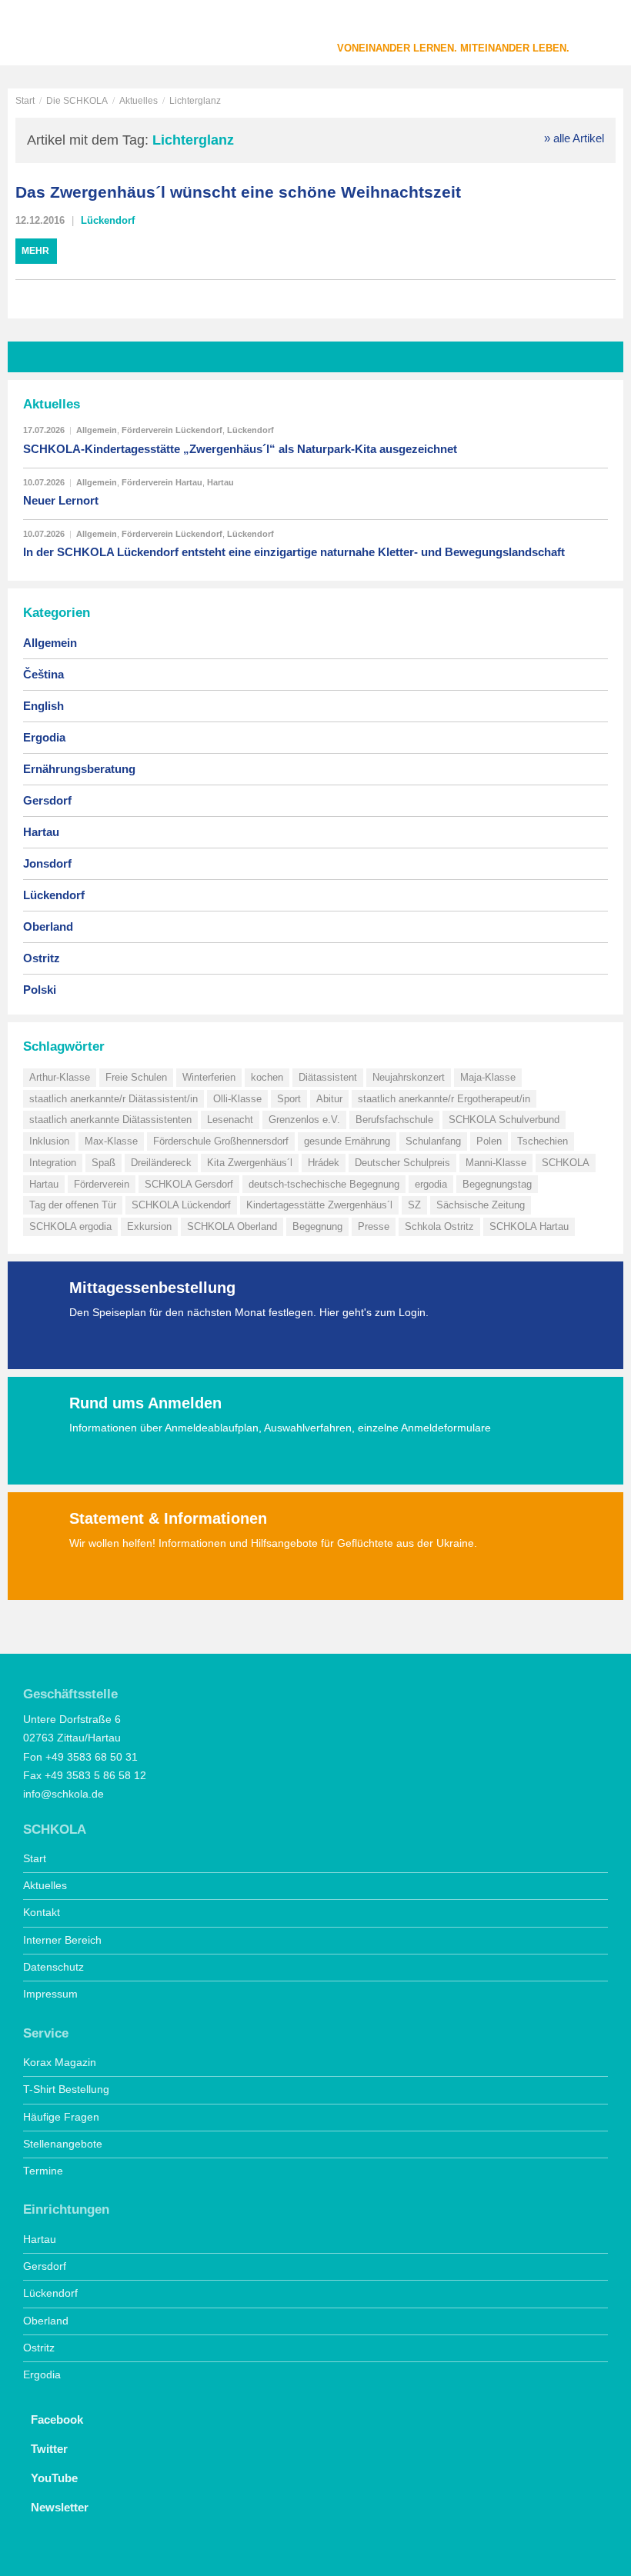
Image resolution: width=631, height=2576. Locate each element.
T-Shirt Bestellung (66, 2089)
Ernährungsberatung (79, 769)
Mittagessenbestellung (152, 1288)
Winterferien (209, 1077)
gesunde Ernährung (347, 1141)
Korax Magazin (60, 2063)
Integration (53, 1163)
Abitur (329, 1099)
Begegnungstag (497, 1184)
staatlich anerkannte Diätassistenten (110, 1120)
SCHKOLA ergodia (70, 1226)
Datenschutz (53, 1967)
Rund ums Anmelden (145, 1403)
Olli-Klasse (237, 1099)
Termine (43, 2171)
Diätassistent (328, 1077)
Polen (489, 1141)
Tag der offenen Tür (73, 1205)
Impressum (50, 1994)
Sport (289, 1099)
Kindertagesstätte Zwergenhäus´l (319, 1205)
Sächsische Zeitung (481, 1205)
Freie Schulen (136, 1077)
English (43, 706)
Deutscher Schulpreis (402, 1163)
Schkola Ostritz (439, 1226)
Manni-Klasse (496, 1163)
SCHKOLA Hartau (529, 1226)
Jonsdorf (47, 863)
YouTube (54, 2478)
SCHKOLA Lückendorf (181, 1205)
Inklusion (49, 1141)
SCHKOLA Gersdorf (189, 1184)
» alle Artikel (574, 138)
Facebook (57, 2419)
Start (25, 101)
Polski (40, 990)
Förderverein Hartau (162, 482)
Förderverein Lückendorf (172, 430)
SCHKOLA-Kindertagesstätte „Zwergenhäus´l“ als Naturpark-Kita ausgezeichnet (240, 449)
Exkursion (149, 1226)
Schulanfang (433, 1141)
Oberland (48, 926)
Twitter (49, 2449)
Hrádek (324, 1163)
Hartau (220, 482)
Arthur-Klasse (60, 1077)
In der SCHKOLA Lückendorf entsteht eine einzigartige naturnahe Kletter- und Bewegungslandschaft (294, 552)
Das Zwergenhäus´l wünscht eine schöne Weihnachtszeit (238, 192)
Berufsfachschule (394, 1120)
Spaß (103, 1163)
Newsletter (60, 2507)
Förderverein (102, 1184)
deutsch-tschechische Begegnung (324, 1184)
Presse (374, 1226)
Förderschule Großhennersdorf (221, 1141)
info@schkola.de (63, 1794)
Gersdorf (47, 800)
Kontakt (42, 1913)
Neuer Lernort (61, 500)
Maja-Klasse (488, 1077)
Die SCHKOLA (77, 101)
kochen (267, 1077)
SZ (414, 1205)
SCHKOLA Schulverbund (504, 1120)
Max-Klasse (111, 1141)
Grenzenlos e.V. (304, 1120)
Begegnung (317, 1226)
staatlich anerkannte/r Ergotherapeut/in (444, 1099)
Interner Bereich (62, 1940)
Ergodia (44, 737)
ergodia (431, 1184)
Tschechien (543, 1141)
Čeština (43, 674)
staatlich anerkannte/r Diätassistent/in (114, 1099)
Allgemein (97, 430)
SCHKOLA (65, 35)
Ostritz (42, 958)
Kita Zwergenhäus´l (250, 1163)
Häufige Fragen (61, 2117)
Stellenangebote (63, 2144)
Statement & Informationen (168, 1518)
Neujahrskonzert (409, 1077)
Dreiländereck (161, 1163)
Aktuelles (139, 101)
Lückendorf (108, 220)
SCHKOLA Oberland (232, 1226)
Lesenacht (230, 1120)
